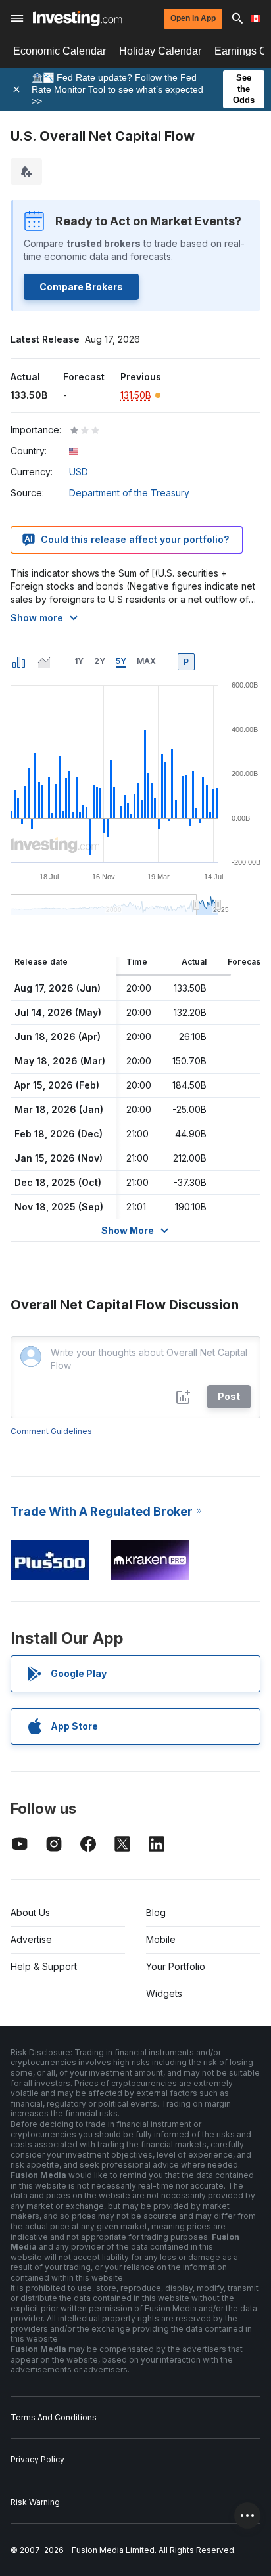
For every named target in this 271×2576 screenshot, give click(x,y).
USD (79, 472)
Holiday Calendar (160, 51)
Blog (156, 1912)
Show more (37, 618)
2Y (100, 661)
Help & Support (44, 1966)
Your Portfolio (176, 1966)
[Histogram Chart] (19, 662)
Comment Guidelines (51, 1431)
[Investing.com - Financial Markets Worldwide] (77, 18)
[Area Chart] (44, 662)
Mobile (161, 1939)
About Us (30, 1912)
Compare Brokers (81, 287)
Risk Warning (35, 2502)
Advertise (31, 1939)
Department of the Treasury (129, 493)
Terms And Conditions (54, 2417)
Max (146, 661)
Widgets (164, 1993)
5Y (121, 661)
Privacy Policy (37, 2459)
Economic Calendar (60, 51)
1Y (79, 661)
